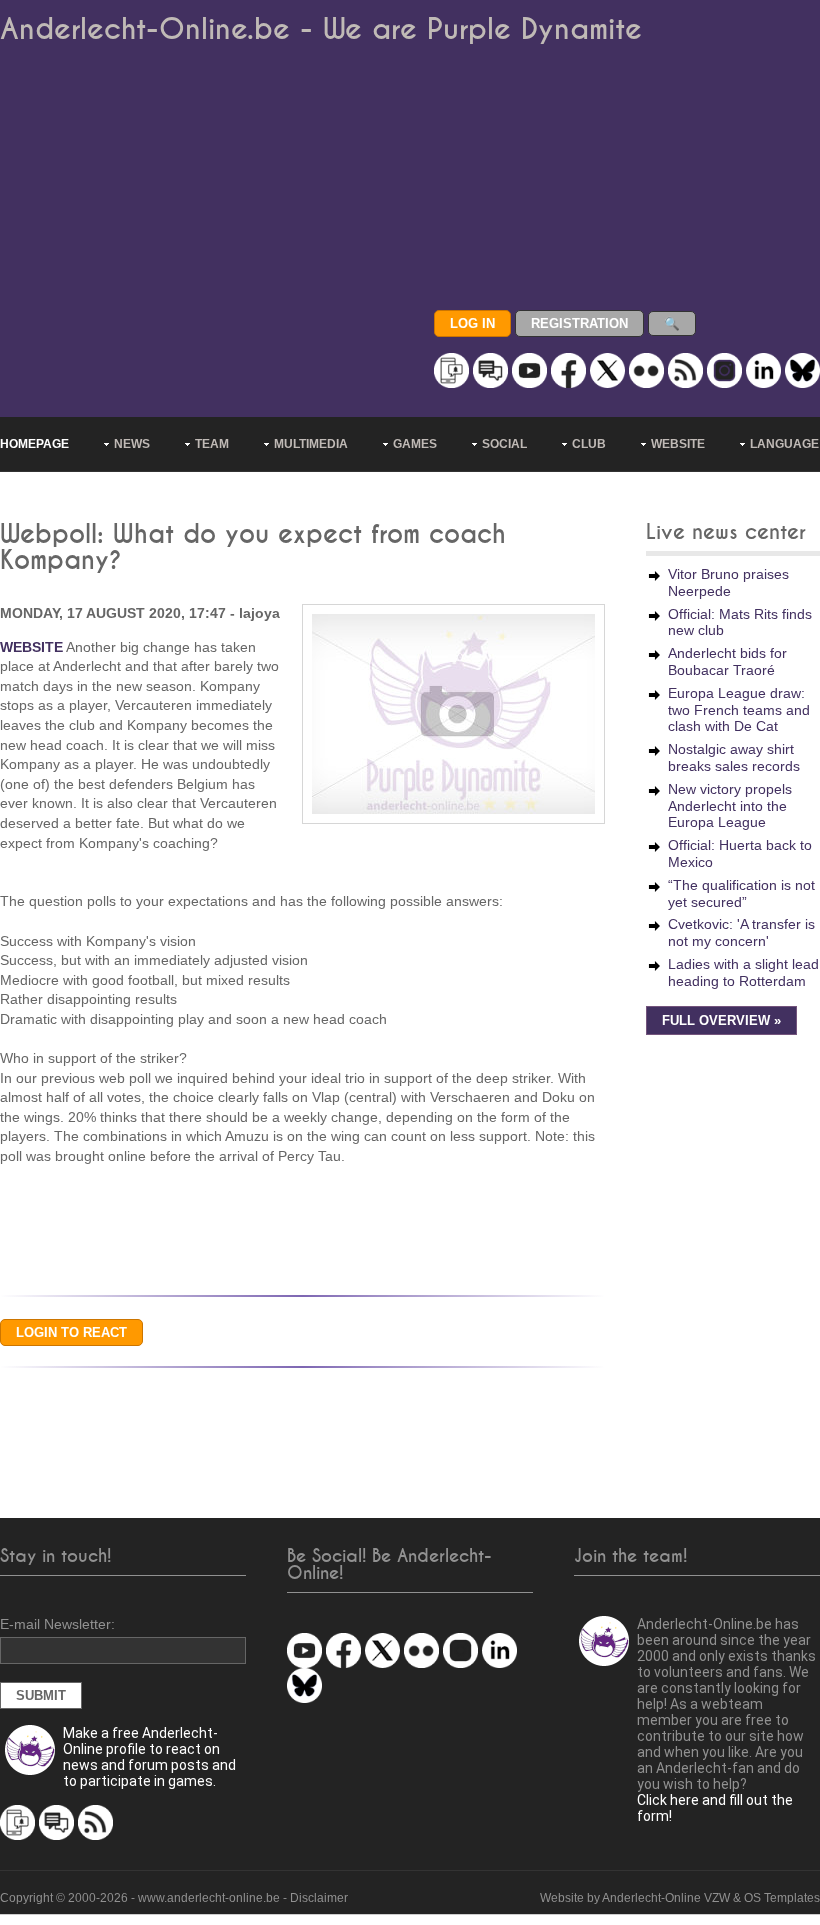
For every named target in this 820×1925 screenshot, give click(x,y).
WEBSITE (31, 647)
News (132, 444)
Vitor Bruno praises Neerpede (728, 582)
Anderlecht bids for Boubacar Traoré (727, 661)
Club (589, 444)
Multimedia (311, 444)
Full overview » (721, 1021)
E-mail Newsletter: (57, 1624)
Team (212, 444)
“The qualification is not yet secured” (741, 893)
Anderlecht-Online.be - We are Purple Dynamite (321, 29)
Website (678, 444)
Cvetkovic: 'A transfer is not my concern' (741, 932)
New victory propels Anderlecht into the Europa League (730, 806)
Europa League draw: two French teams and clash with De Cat (739, 710)
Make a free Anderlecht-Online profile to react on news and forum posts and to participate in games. (149, 1757)
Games (415, 444)
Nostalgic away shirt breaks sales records (734, 757)
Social (504, 444)
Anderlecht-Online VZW (666, 1898)
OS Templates (782, 1898)
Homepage (34, 444)
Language (784, 444)
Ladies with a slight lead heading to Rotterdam (743, 972)
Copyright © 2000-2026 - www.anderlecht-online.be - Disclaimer (174, 1898)
